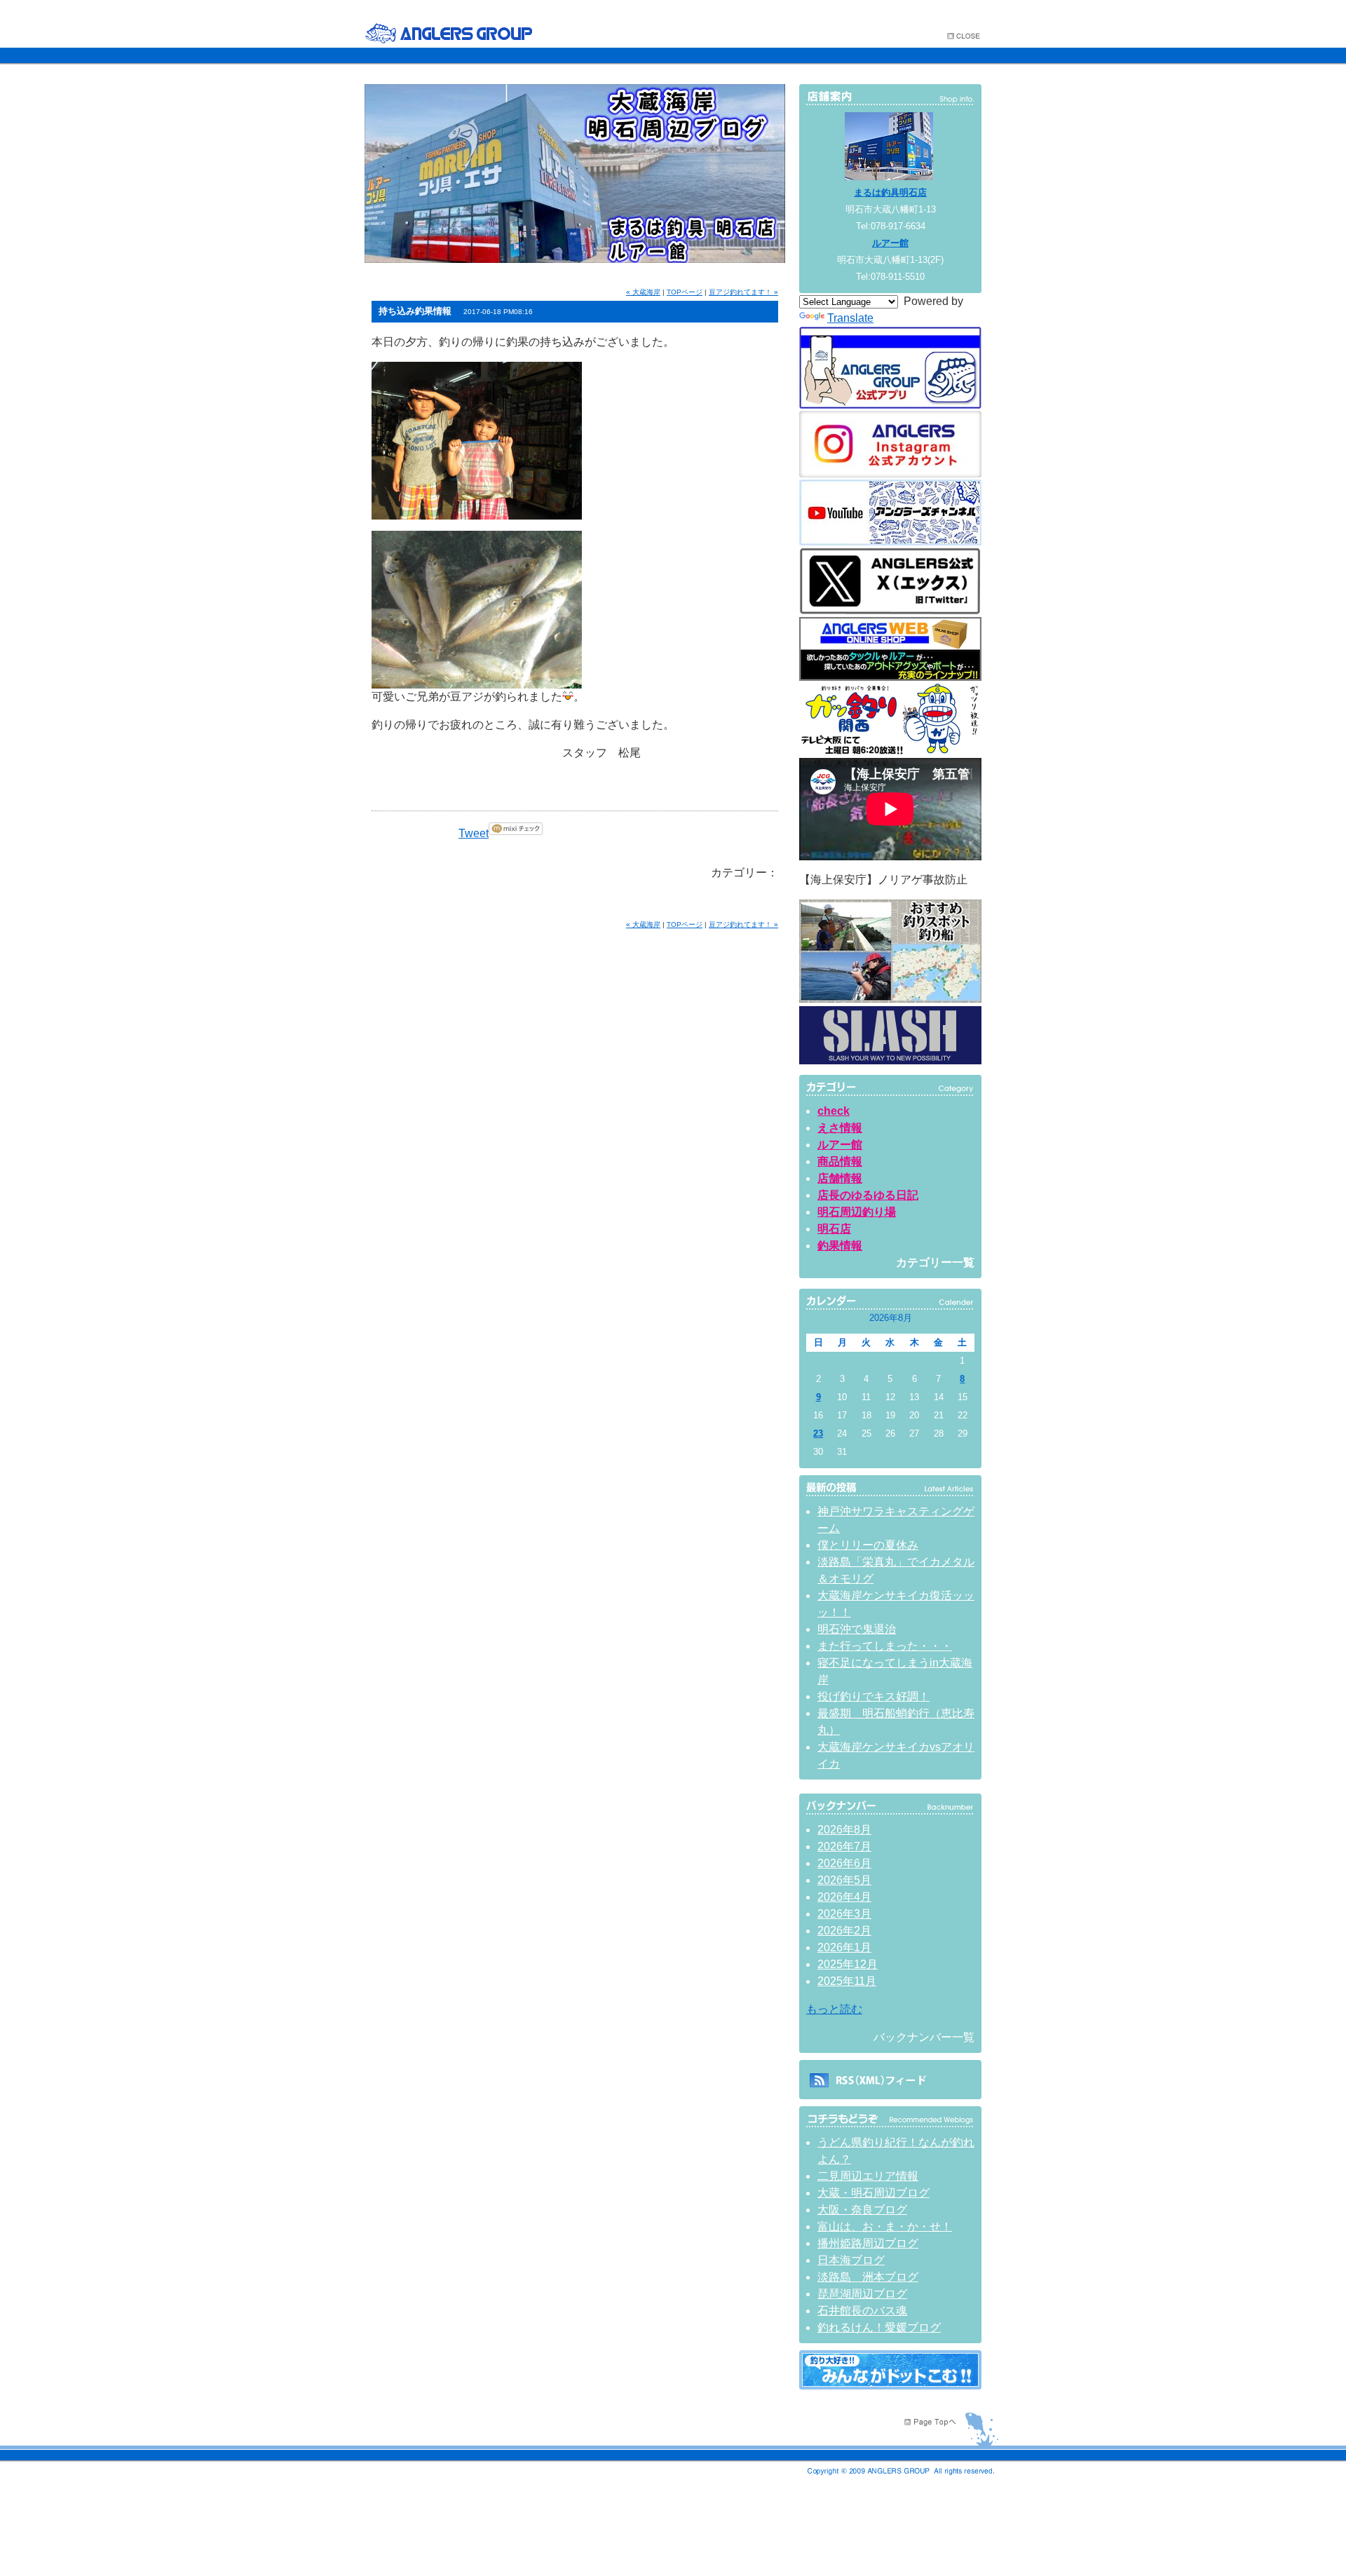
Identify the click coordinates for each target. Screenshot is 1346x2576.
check (834, 1111)
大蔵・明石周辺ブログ (873, 2193)
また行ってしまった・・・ (885, 1646)
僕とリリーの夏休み (868, 1545)
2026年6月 (844, 1863)
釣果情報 (840, 1246)
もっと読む (834, 2009)
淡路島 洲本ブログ (868, 2277)
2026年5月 (844, 1880)
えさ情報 (840, 1128)
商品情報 (840, 1161)
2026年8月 (844, 1830)
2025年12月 (848, 1964)
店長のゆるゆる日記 (868, 1195)
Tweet (474, 833)
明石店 (834, 1229)
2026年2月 (844, 1931)
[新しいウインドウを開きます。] (890, 2386)
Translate (850, 318)
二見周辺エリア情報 (868, 2176)
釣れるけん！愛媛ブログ (879, 2327)
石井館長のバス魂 (862, 2311)
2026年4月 (844, 1897)
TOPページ (685, 292)
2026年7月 (844, 1846)
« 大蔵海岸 (643, 292)
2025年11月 (847, 1981)
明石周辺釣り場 (857, 1212)
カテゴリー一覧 (935, 1262)
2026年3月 (844, 1914)
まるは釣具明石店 (890, 192)
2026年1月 (844, 1947)
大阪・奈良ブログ (862, 2210)
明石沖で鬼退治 (857, 1629)
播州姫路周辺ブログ (868, 2243)
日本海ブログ (851, 2260)
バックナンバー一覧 (924, 2037)
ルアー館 (890, 243)
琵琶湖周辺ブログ (862, 2294)
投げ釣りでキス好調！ (873, 1696)
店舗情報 (840, 1178)
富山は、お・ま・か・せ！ (885, 2226)
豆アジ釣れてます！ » (743, 292)
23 (818, 1433)
